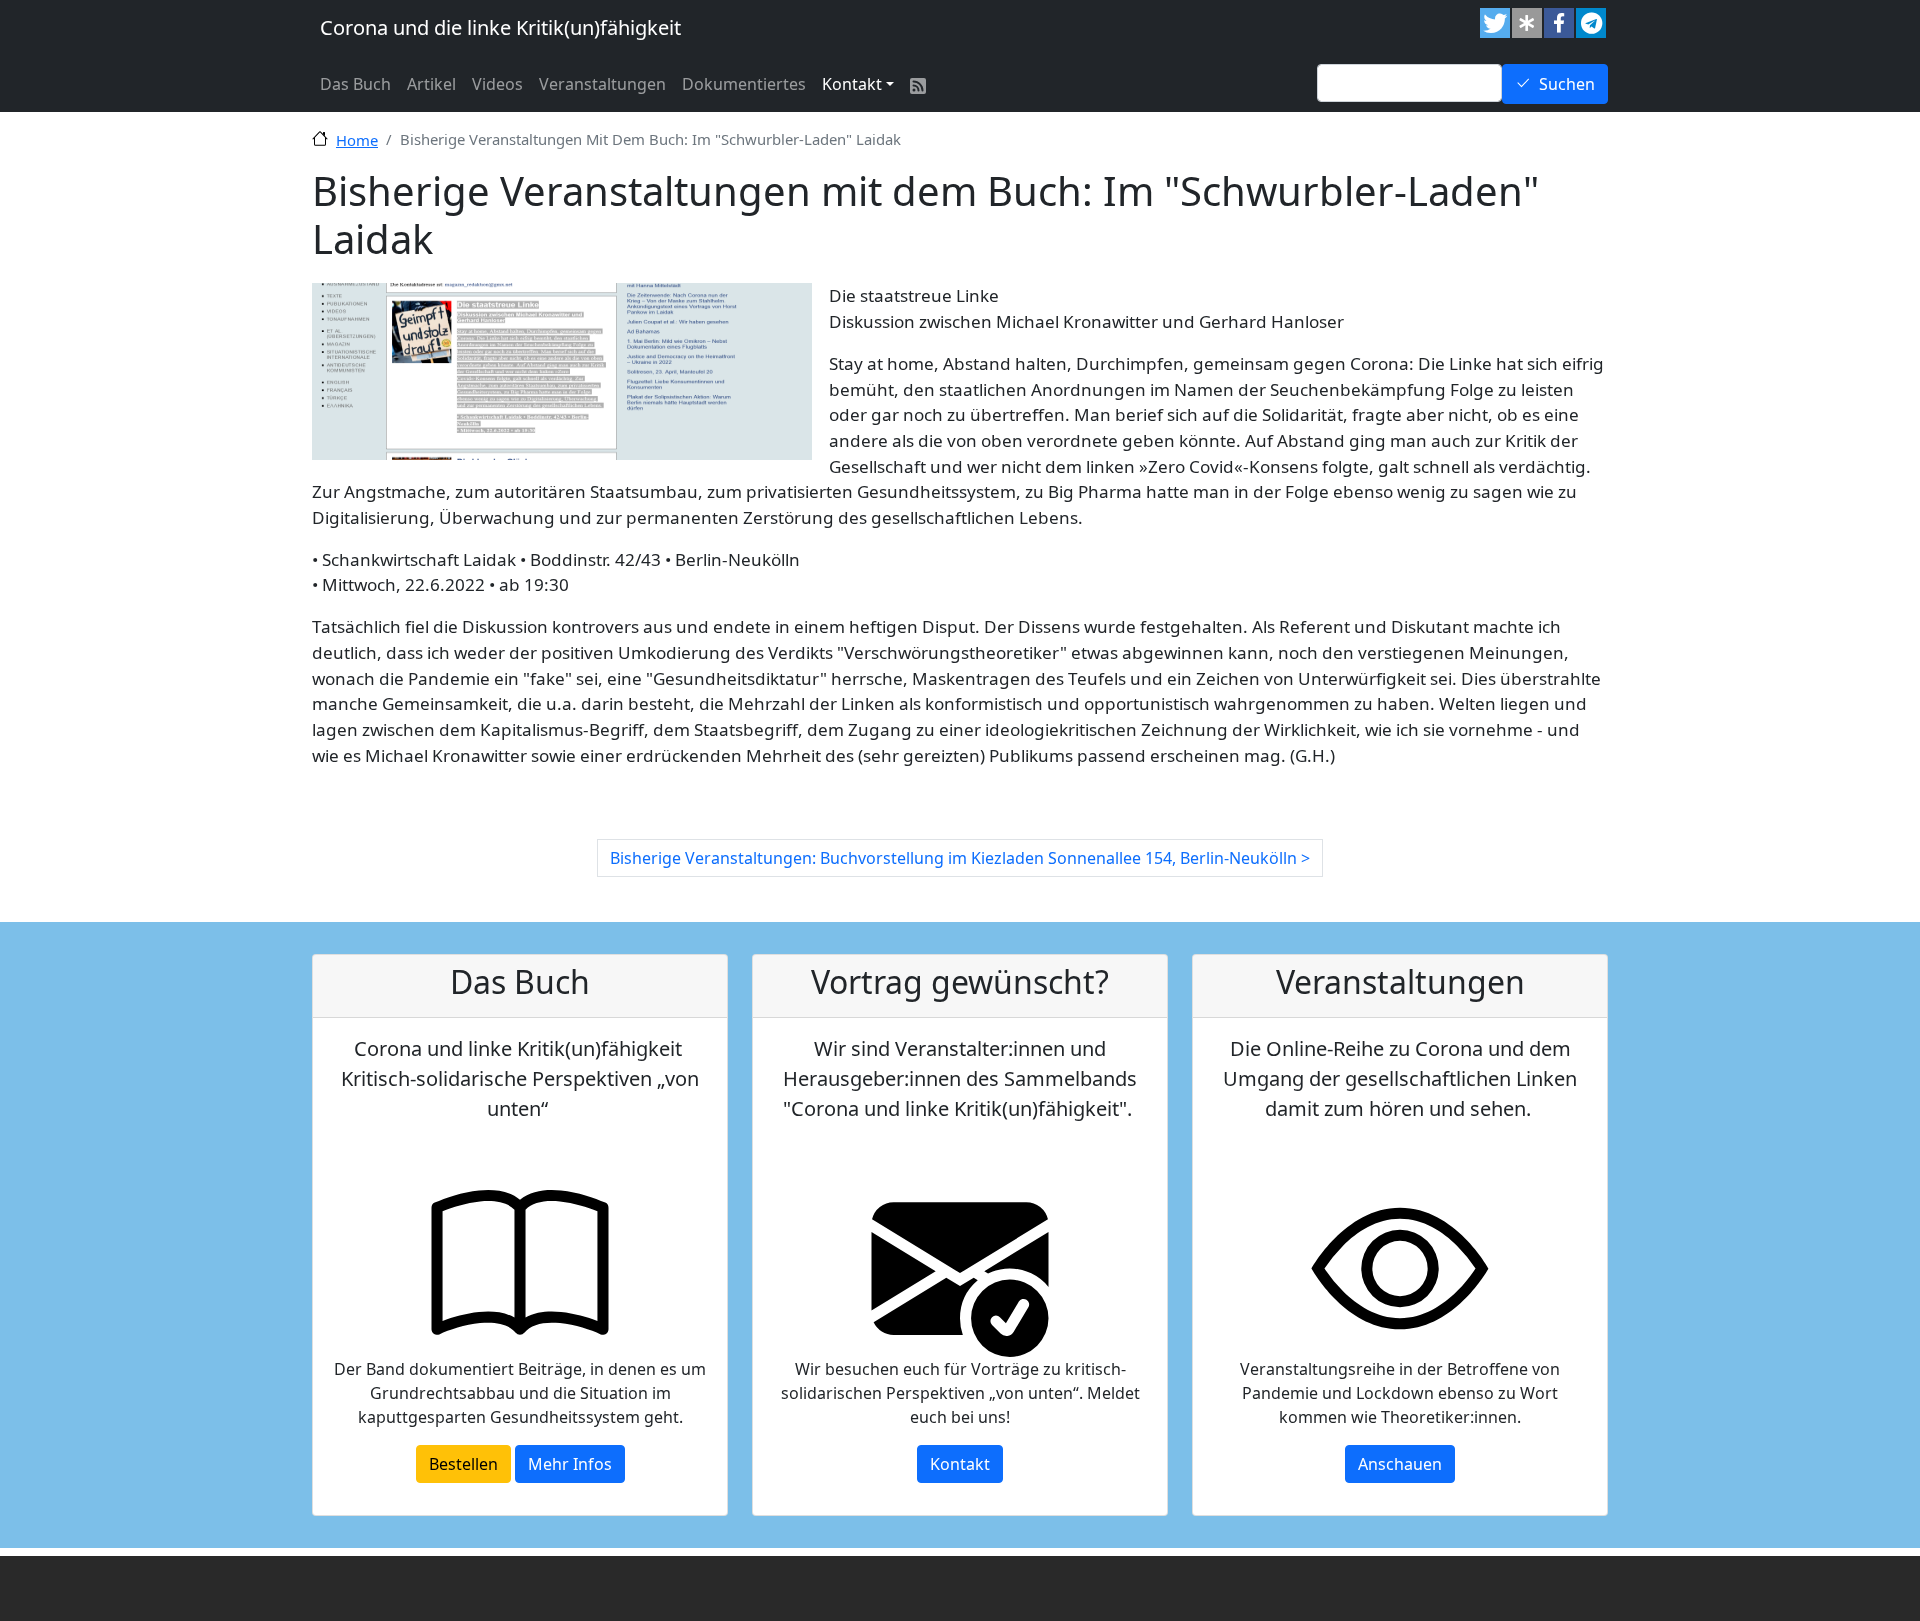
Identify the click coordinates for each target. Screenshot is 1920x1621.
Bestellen (463, 1464)
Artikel (431, 84)
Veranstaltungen (602, 84)
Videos (497, 84)
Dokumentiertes (744, 84)
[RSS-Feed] (918, 84)
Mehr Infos (570, 1464)
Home (357, 140)
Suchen (1567, 85)
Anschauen (1400, 1464)
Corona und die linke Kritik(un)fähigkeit (500, 27)
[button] (1495, 23)
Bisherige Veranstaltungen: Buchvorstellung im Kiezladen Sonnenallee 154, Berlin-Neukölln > (960, 858)
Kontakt (852, 84)
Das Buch (355, 84)
